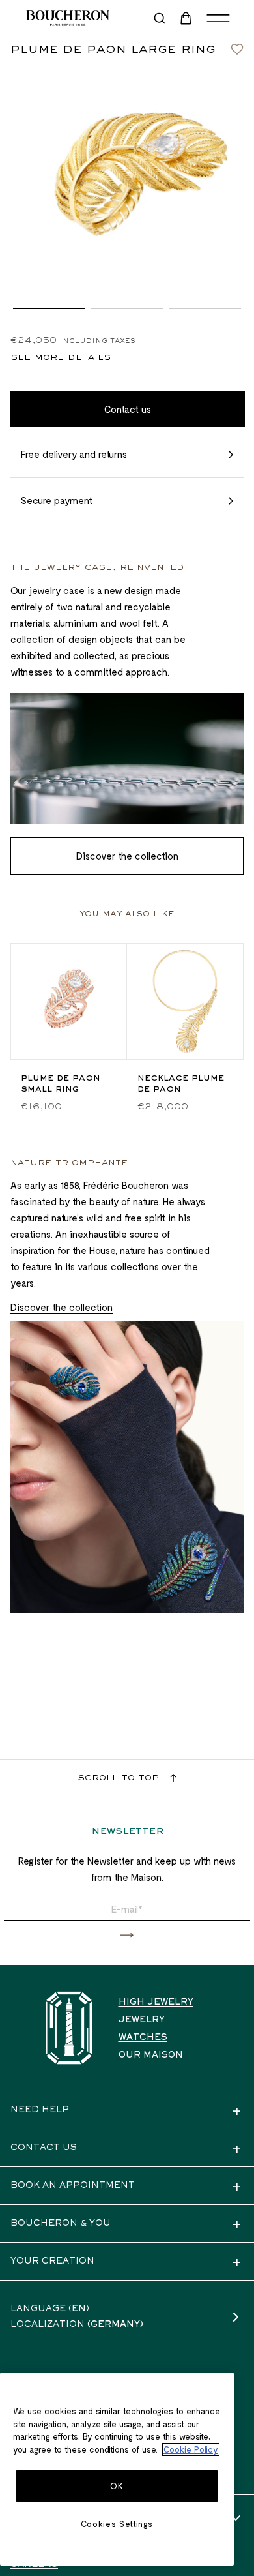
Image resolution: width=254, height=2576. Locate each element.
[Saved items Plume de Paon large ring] (237, 46)
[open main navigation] (218, 18)
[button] (49, 308)
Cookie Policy (191, 2449)
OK (117, 2486)
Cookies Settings (117, 2524)
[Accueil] (69, 2028)
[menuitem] (187, 18)
